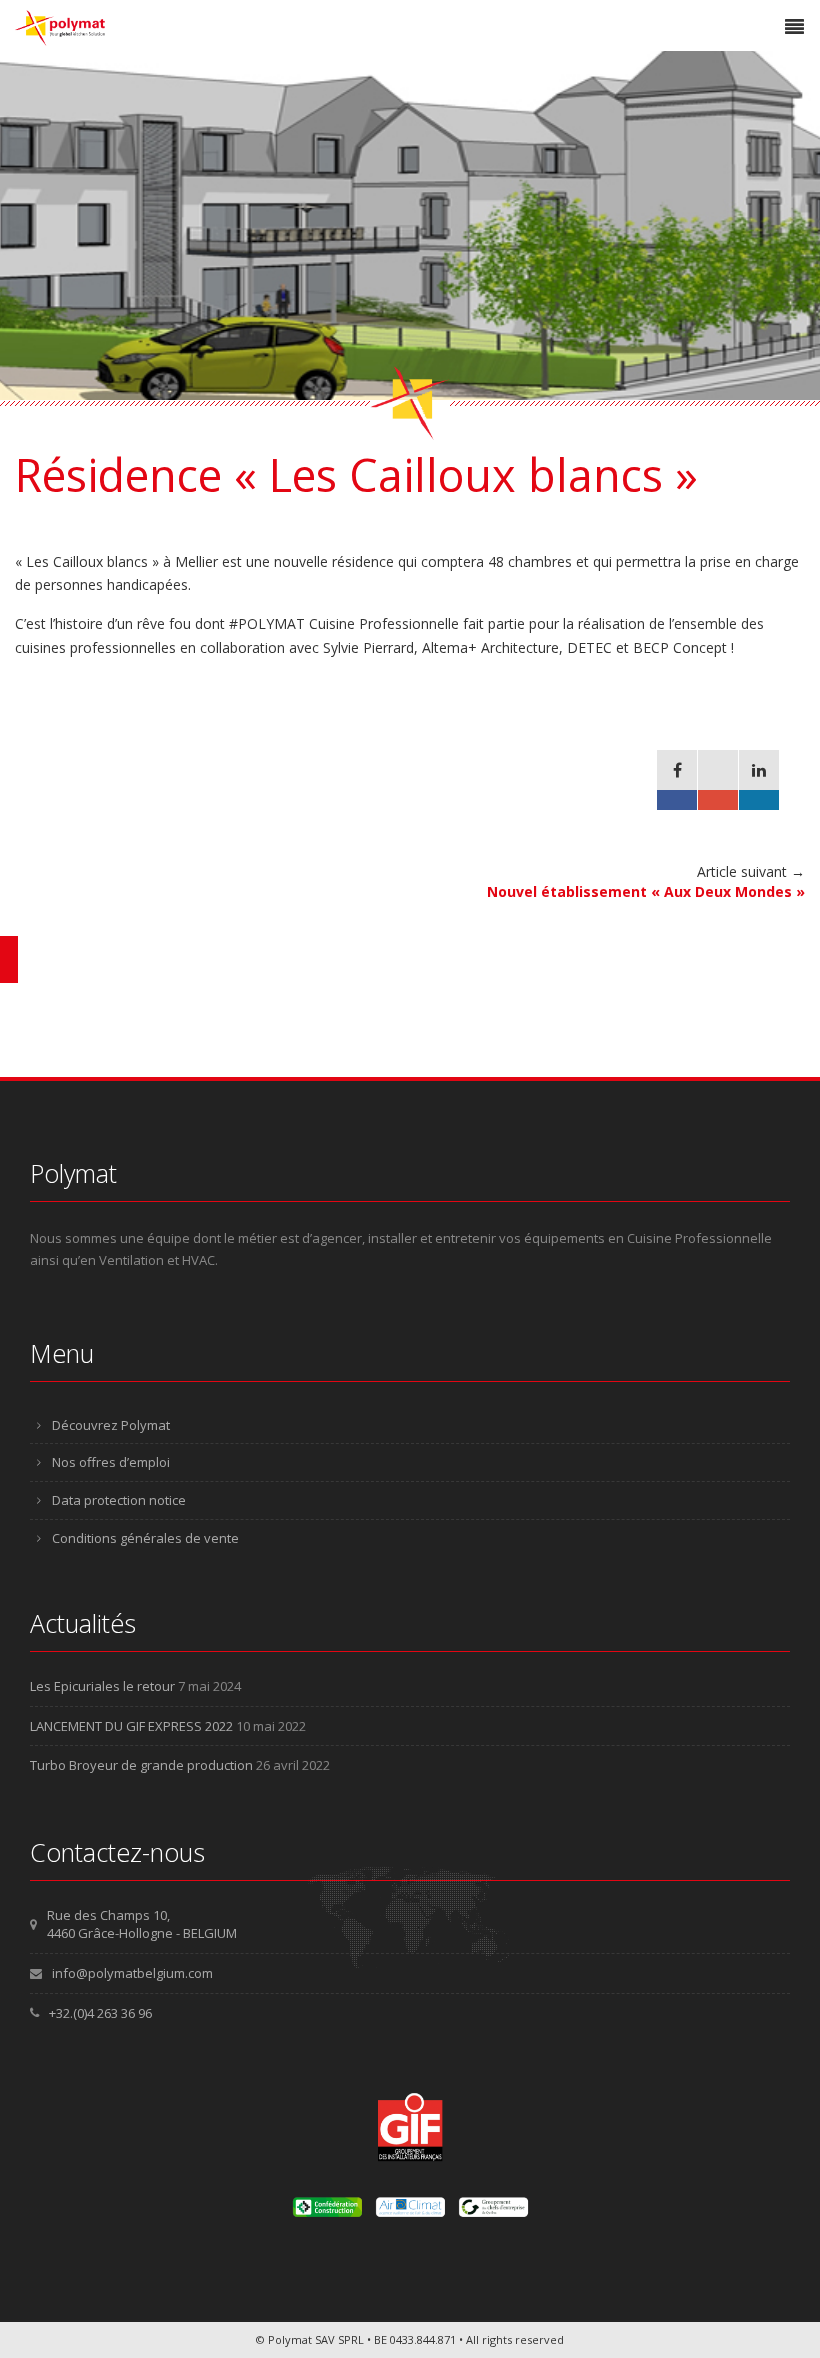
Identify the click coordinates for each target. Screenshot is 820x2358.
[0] (677, 780)
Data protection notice (119, 1500)
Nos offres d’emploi (111, 1462)
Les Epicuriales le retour (102, 1686)
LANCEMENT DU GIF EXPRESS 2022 (131, 1726)
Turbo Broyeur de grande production (141, 1765)
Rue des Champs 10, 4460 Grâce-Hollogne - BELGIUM (142, 1924)
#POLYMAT (267, 623)
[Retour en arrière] (9, 960)
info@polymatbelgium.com (132, 1973)
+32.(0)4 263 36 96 (100, 2013)
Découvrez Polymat (111, 1425)
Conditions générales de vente (145, 1538)
